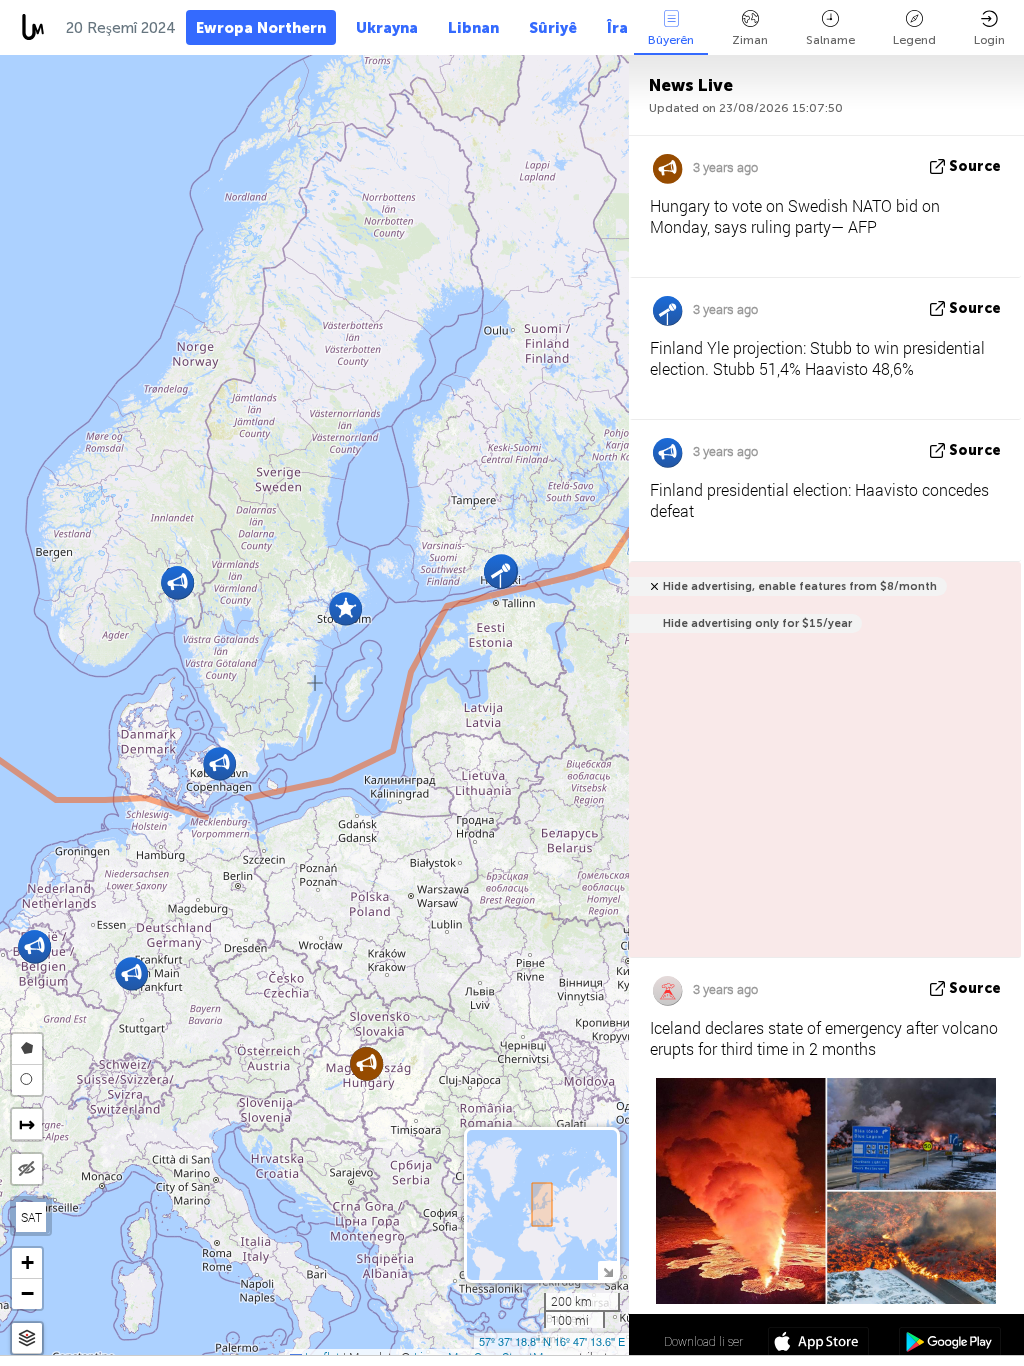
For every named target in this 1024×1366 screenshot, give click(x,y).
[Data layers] (27, 1338)
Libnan (473, 28)
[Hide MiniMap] (607, 1270)
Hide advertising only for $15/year (757, 623)
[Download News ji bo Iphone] (818, 1344)
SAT (31, 1217)
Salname (830, 40)
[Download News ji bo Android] (949, 1344)
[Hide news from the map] (27, 1169)
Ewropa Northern (261, 28)
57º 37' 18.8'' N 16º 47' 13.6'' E (552, 1341)
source (975, 166)
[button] (219, 763)
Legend (914, 40)
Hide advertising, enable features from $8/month (800, 586)
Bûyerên (671, 40)
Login (989, 40)
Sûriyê (553, 28)
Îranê (626, 28)
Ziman (750, 40)
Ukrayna (387, 28)
